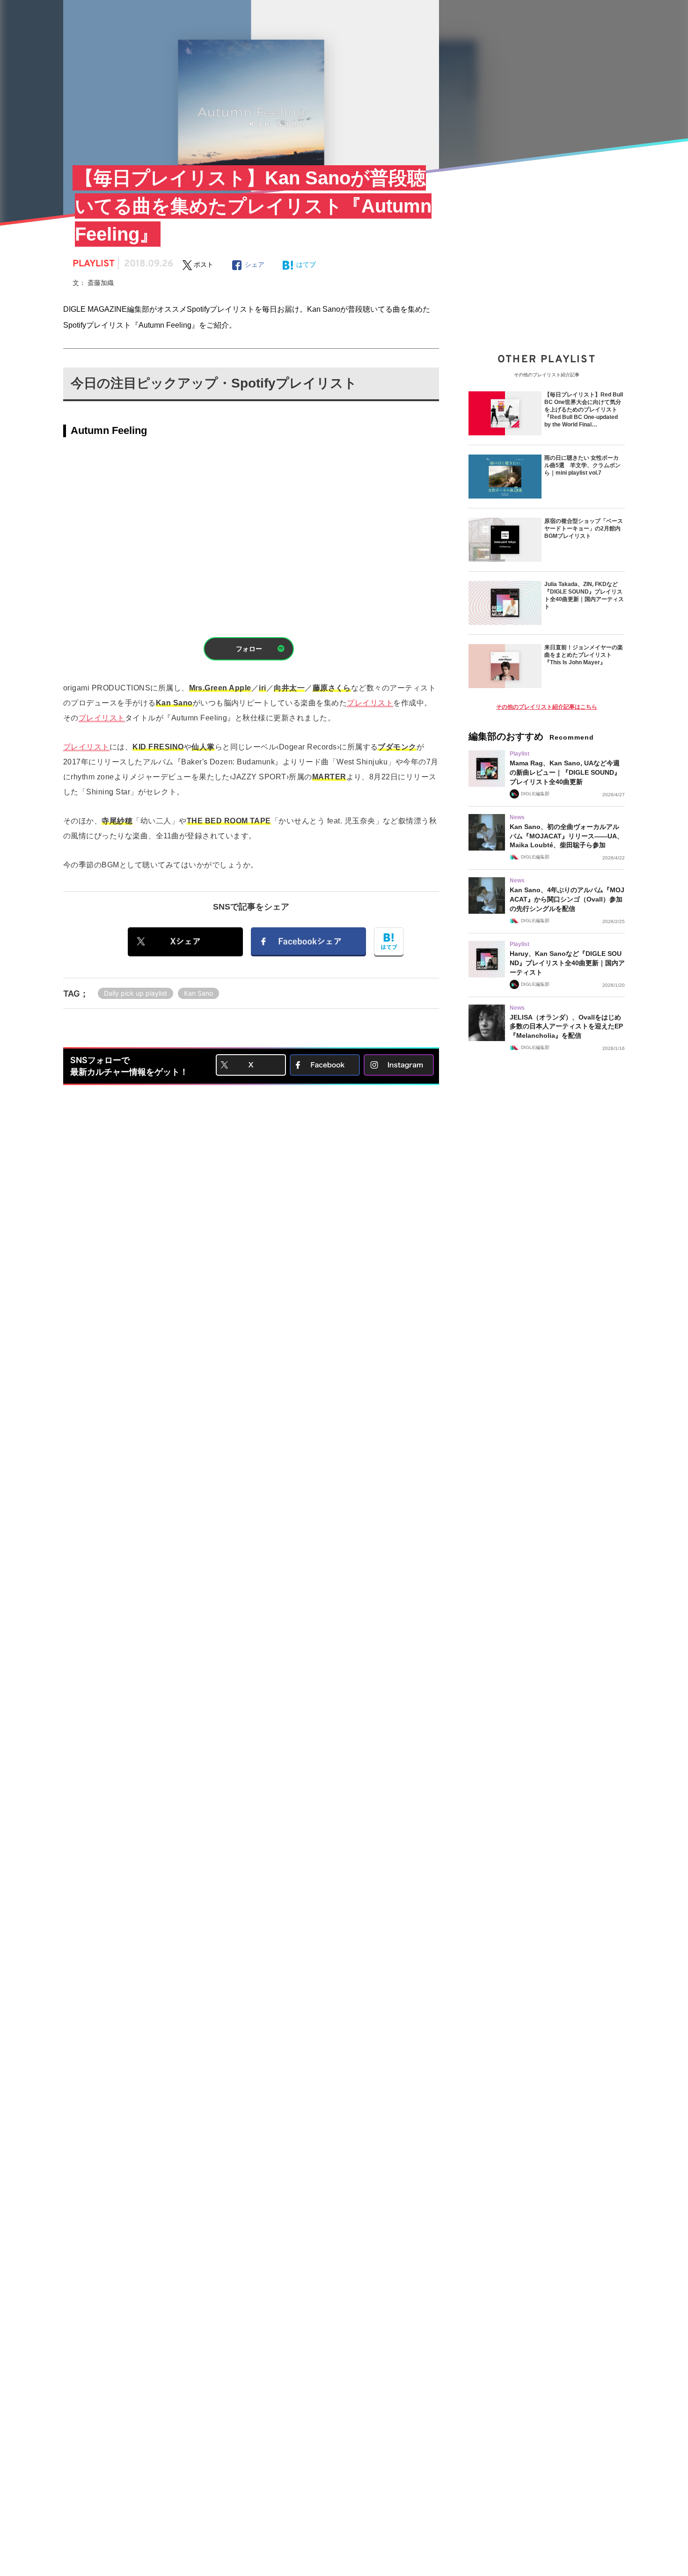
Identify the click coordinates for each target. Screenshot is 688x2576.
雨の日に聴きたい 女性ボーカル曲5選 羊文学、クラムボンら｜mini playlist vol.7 (582, 465)
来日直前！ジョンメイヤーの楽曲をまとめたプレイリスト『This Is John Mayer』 (584, 655)
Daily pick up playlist (135, 993)
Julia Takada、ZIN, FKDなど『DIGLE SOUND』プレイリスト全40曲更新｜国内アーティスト (584, 595)
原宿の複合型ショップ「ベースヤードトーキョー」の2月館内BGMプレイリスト (584, 528)
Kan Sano (198, 993)
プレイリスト (370, 703)
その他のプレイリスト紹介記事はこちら (547, 707)
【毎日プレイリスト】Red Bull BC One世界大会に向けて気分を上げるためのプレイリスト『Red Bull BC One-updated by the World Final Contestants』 (584, 410)
